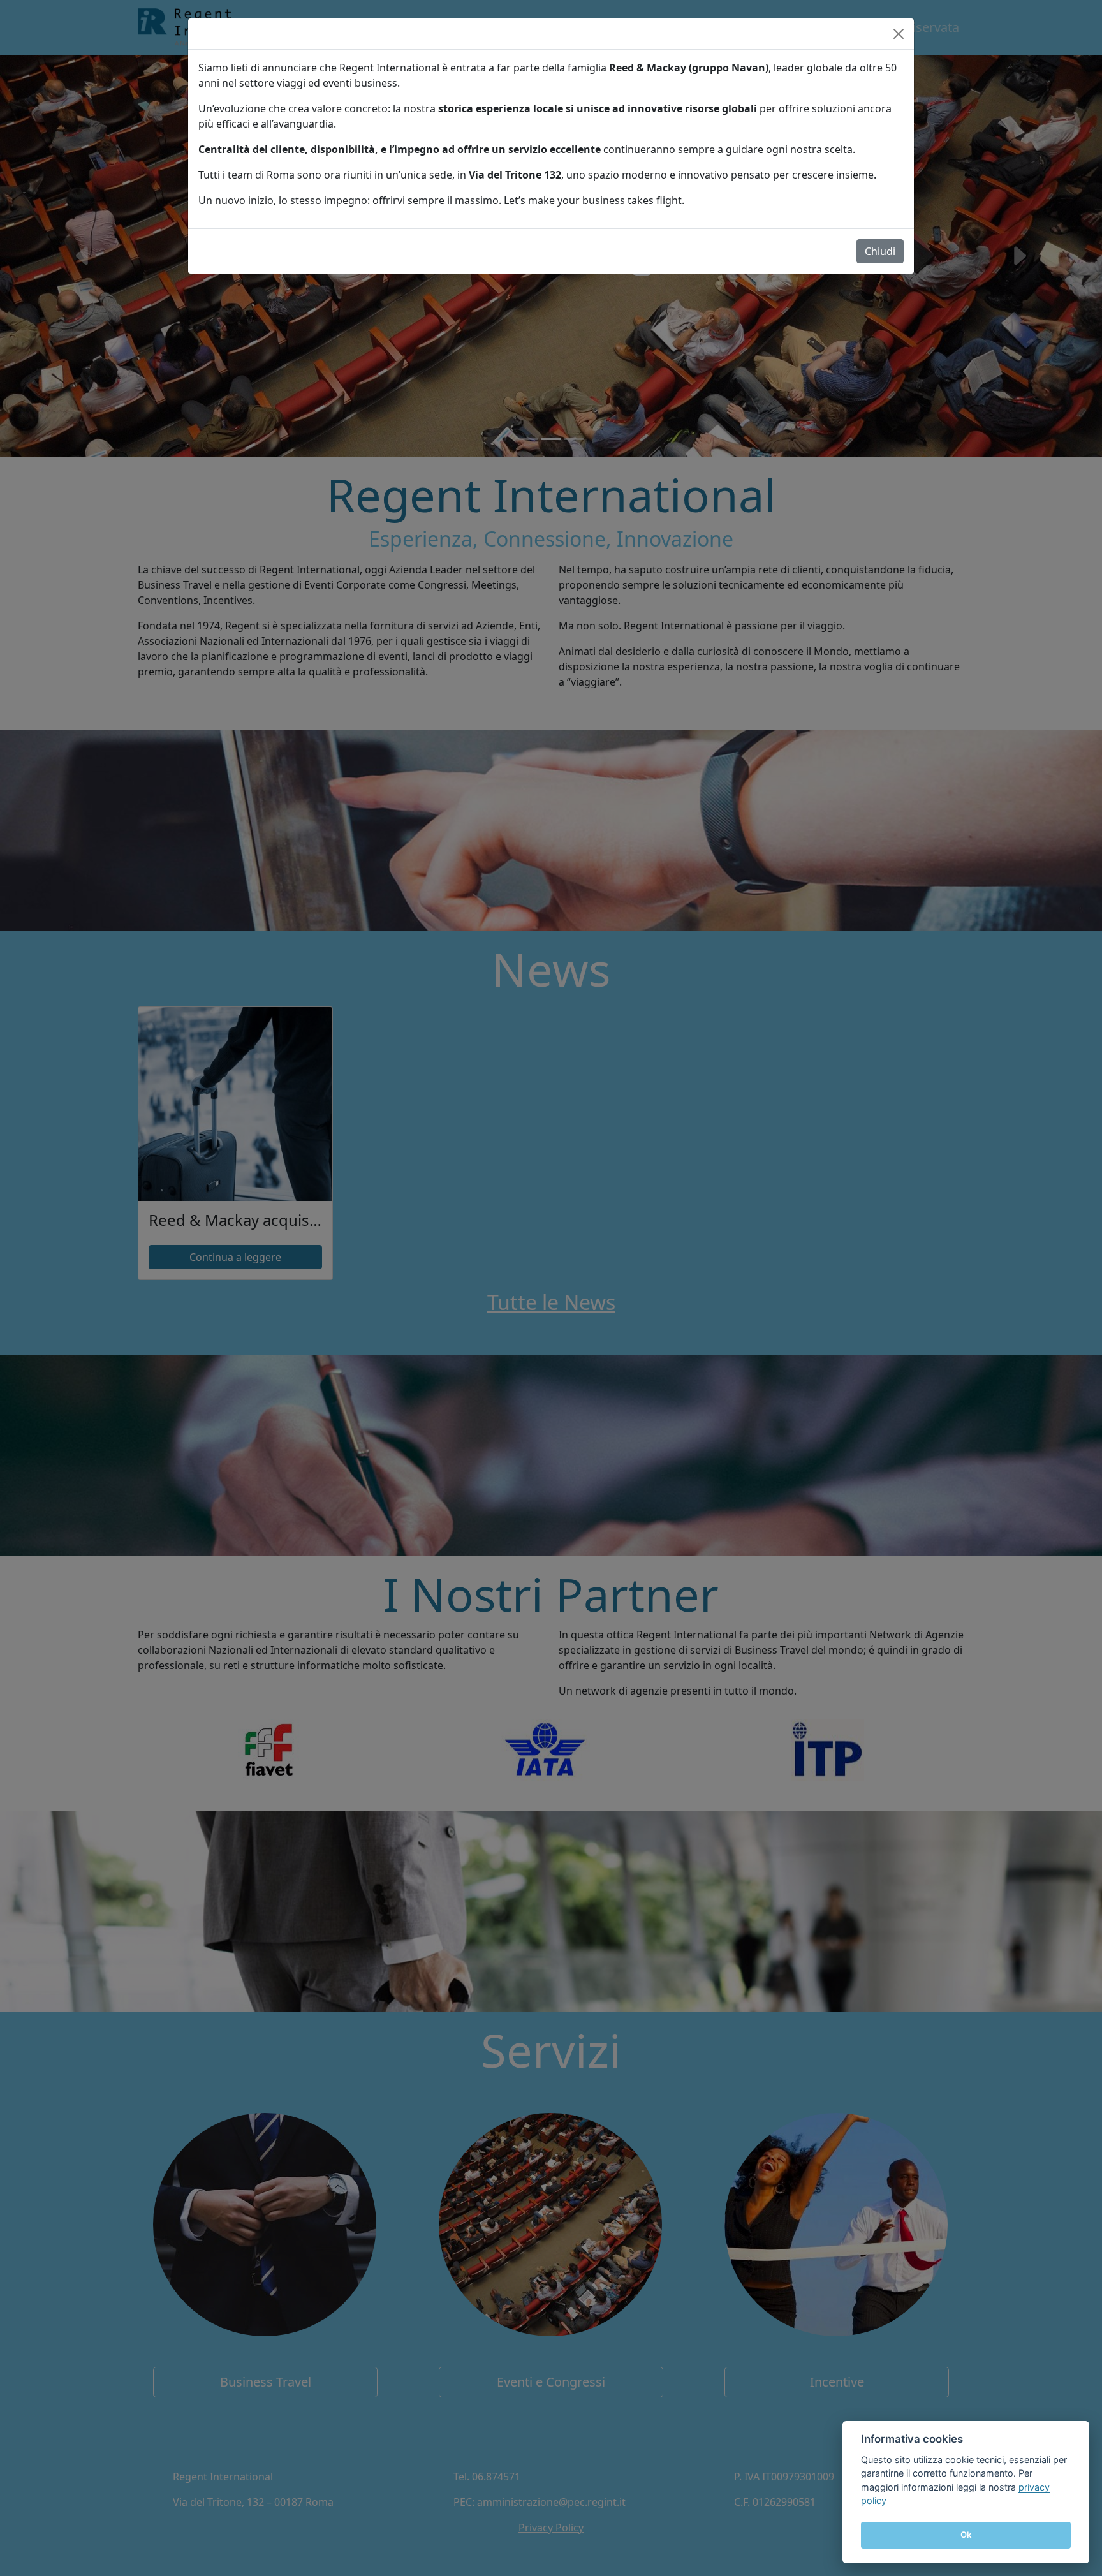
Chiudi (880, 251)
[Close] (899, 34)
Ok (966, 2535)
